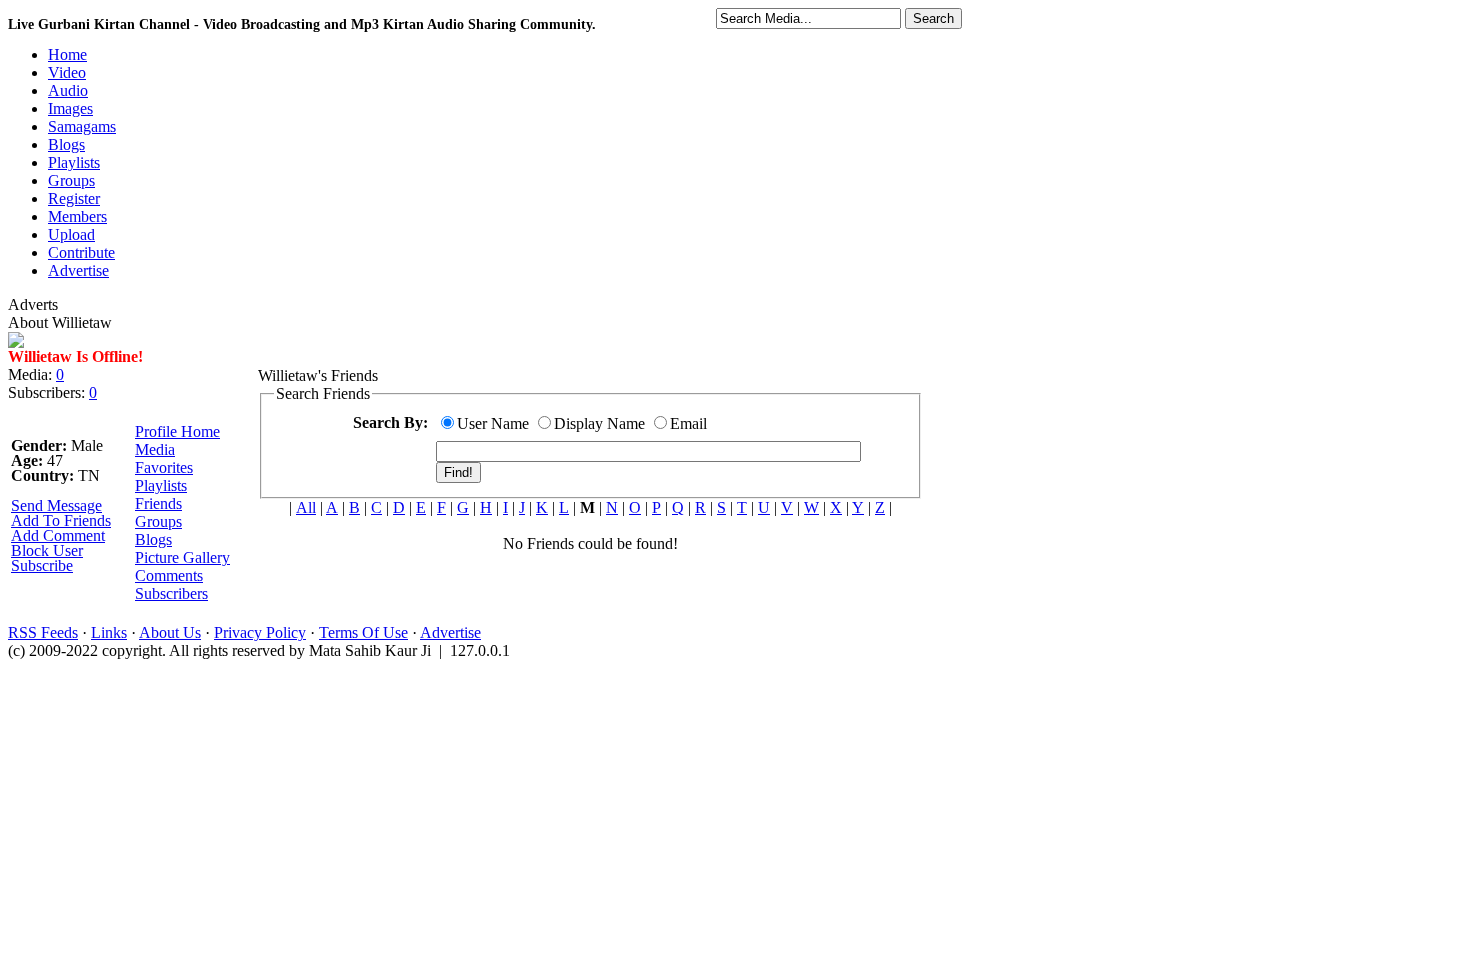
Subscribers (171, 593)
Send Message (56, 505)
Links (109, 632)
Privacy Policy (260, 632)
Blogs (153, 539)
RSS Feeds (43, 632)
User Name (493, 423)
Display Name (599, 423)
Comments (169, 575)
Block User (47, 550)
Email (688, 423)
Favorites (164, 467)
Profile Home (177, 431)
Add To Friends (61, 520)
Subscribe (42, 565)
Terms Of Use (363, 632)
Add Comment (58, 535)
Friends (158, 503)
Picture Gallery (182, 557)
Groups (158, 521)
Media (155, 449)
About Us (170, 632)
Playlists (161, 485)
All (306, 507)
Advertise (450, 632)
